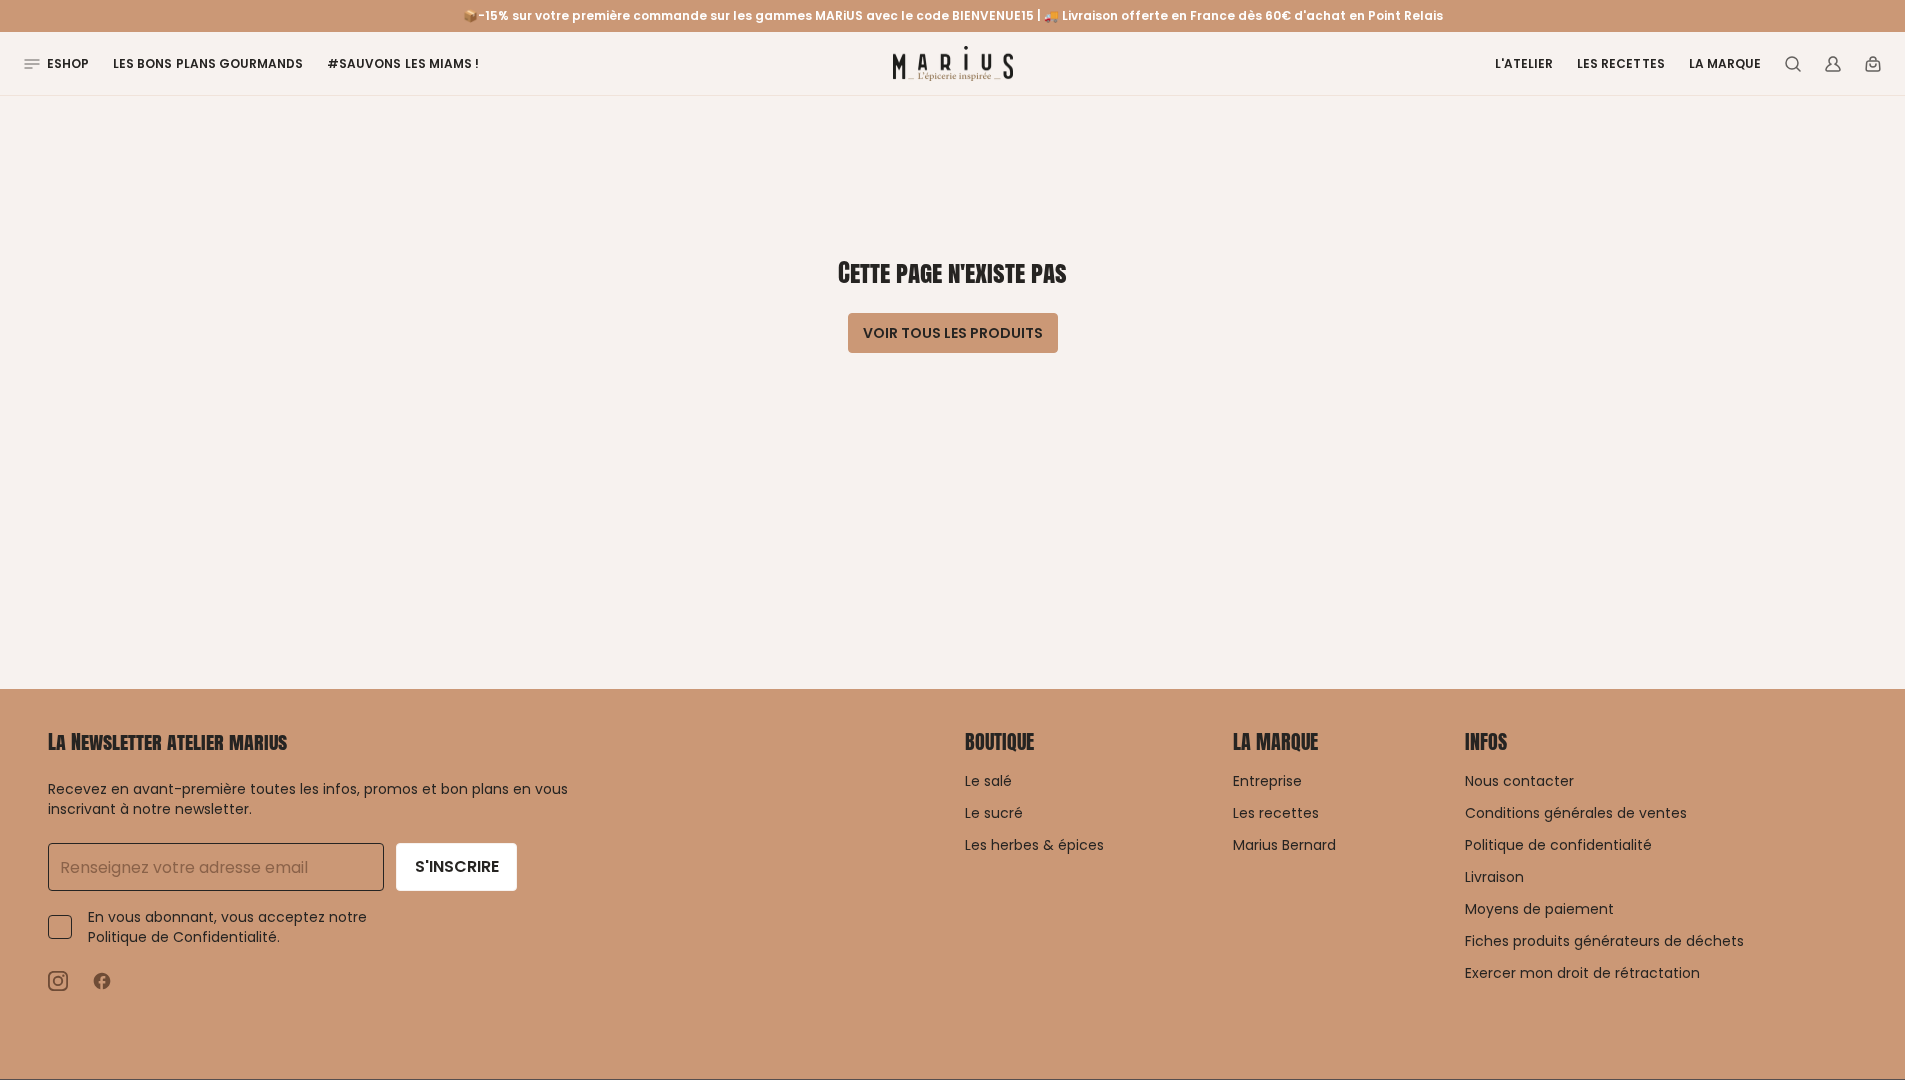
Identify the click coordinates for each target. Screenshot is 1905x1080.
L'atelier (1524, 64)
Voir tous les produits (953, 333)
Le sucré (994, 813)
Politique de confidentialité (1558, 845)
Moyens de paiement (1539, 909)
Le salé (988, 781)
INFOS (1486, 742)
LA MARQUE (1275, 742)
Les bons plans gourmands (208, 64)
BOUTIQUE (999, 742)
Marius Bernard (1284, 845)
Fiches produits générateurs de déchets (1604, 941)
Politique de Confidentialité (182, 937)
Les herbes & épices (1034, 845)
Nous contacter (1519, 781)
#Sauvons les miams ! (403, 64)
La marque (1725, 64)
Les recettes (1620, 64)
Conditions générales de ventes (1576, 813)
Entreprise (1267, 781)
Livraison (1494, 877)
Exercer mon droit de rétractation (1582, 973)
